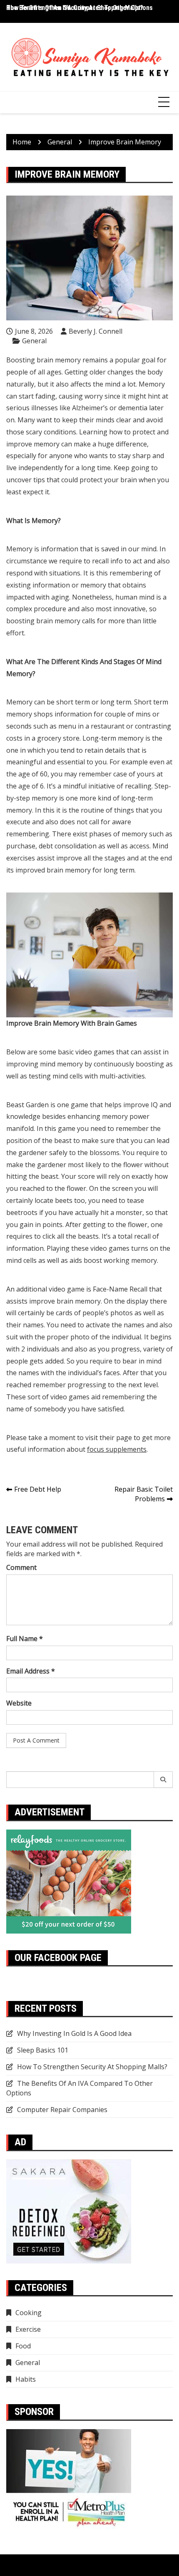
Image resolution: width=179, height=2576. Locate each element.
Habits (26, 2379)
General (34, 341)
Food (23, 2346)
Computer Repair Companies (62, 2110)
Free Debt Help (38, 1489)
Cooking (29, 2313)
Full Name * (25, 1639)
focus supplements (117, 1449)
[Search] (163, 1780)
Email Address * (31, 1671)
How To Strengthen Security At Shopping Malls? (75, 8)
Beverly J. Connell (96, 331)
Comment (21, 1567)
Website (19, 1703)
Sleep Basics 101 (43, 2050)
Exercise (28, 2329)
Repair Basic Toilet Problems (144, 1494)
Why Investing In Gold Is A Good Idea (74, 2033)
